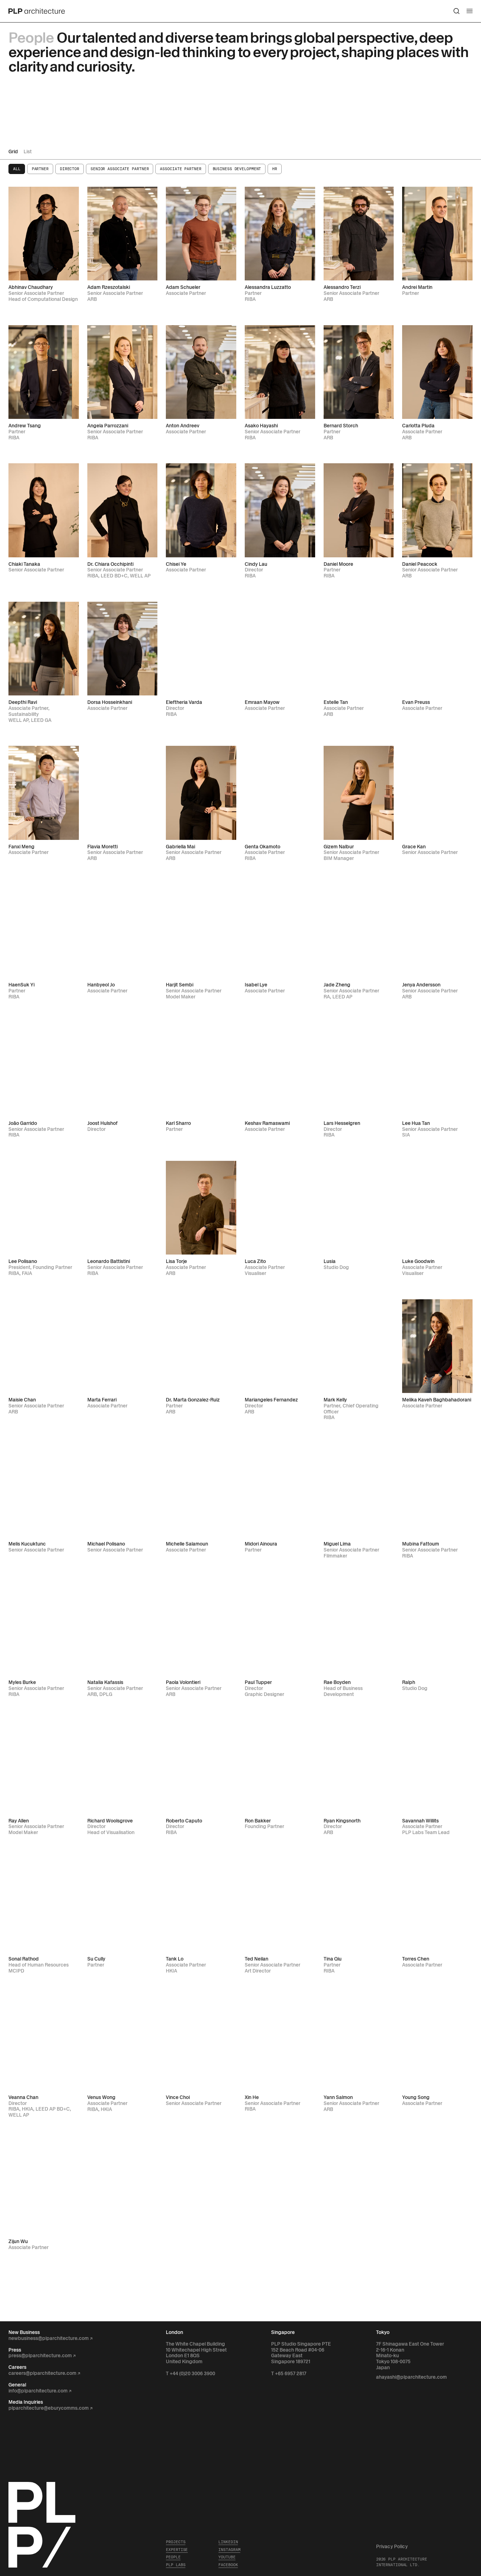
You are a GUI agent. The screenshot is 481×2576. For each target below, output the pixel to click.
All (17, 169)
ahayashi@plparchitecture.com (411, 2377)
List (28, 152)
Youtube (227, 2557)
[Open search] (457, 11)
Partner (40, 169)
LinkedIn (228, 2542)
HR (275, 169)
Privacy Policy (392, 2547)
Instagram (229, 2550)
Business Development (237, 169)
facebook (228, 2565)
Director (70, 169)
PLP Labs (176, 2565)
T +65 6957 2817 (289, 2374)
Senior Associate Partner (120, 169)
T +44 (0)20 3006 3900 (190, 2374)
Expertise (177, 2550)
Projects (176, 2542)
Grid (13, 152)
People (173, 2557)
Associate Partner (180, 169)
